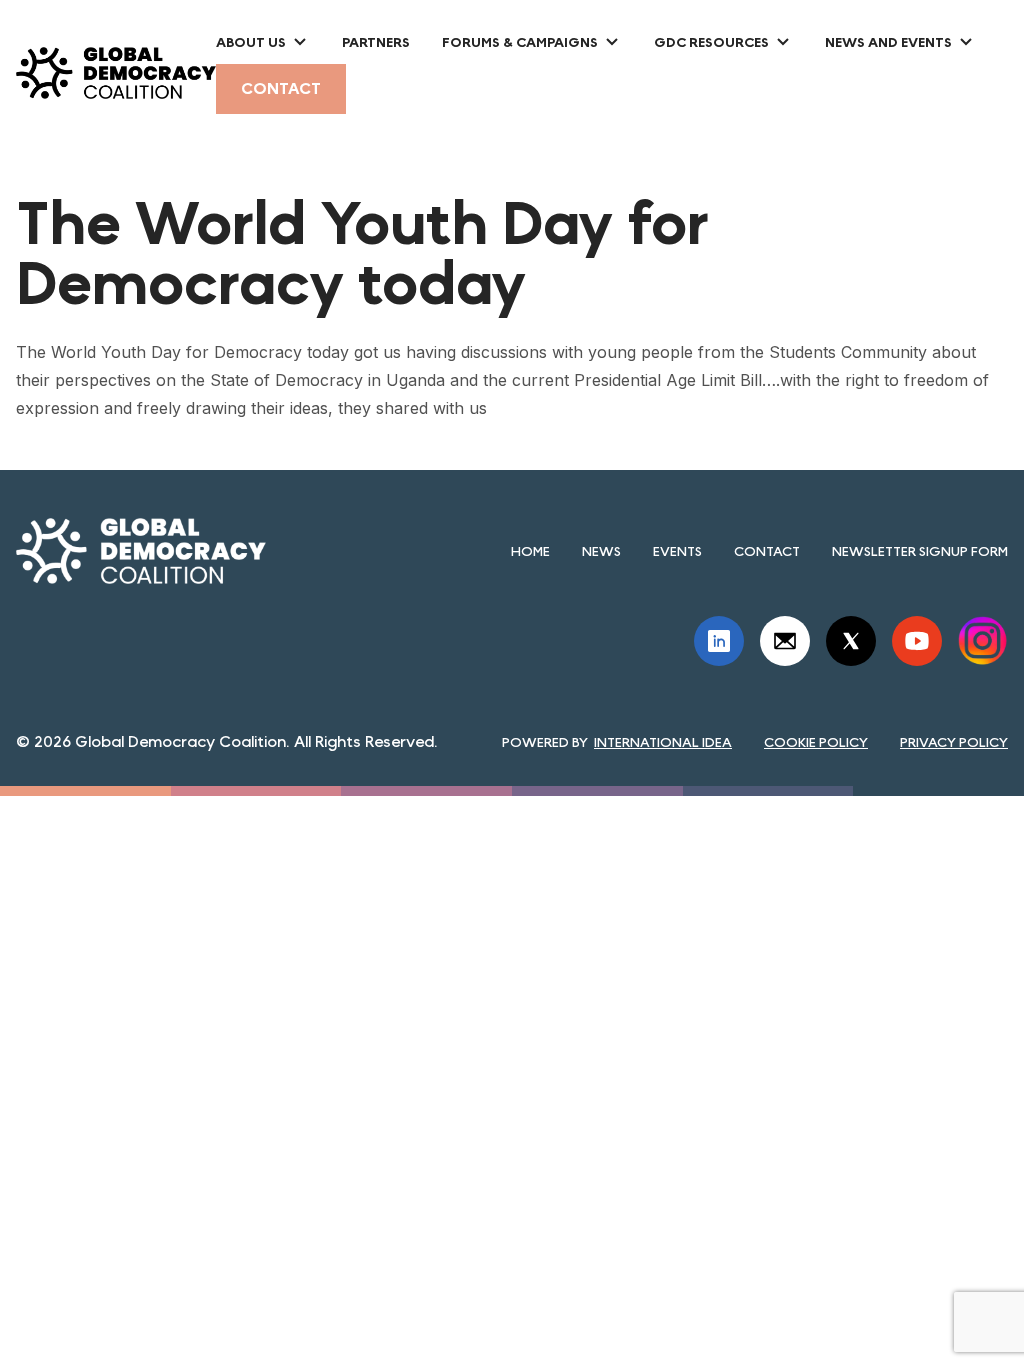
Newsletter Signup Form (920, 551)
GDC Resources (711, 42)
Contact (281, 88)
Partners (376, 42)
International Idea (663, 742)
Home (530, 551)
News (601, 551)
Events (677, 551)
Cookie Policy (816, 742)
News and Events (888, 42)
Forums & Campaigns (520, 42)
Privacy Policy (954, 742)
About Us (251, 42)
